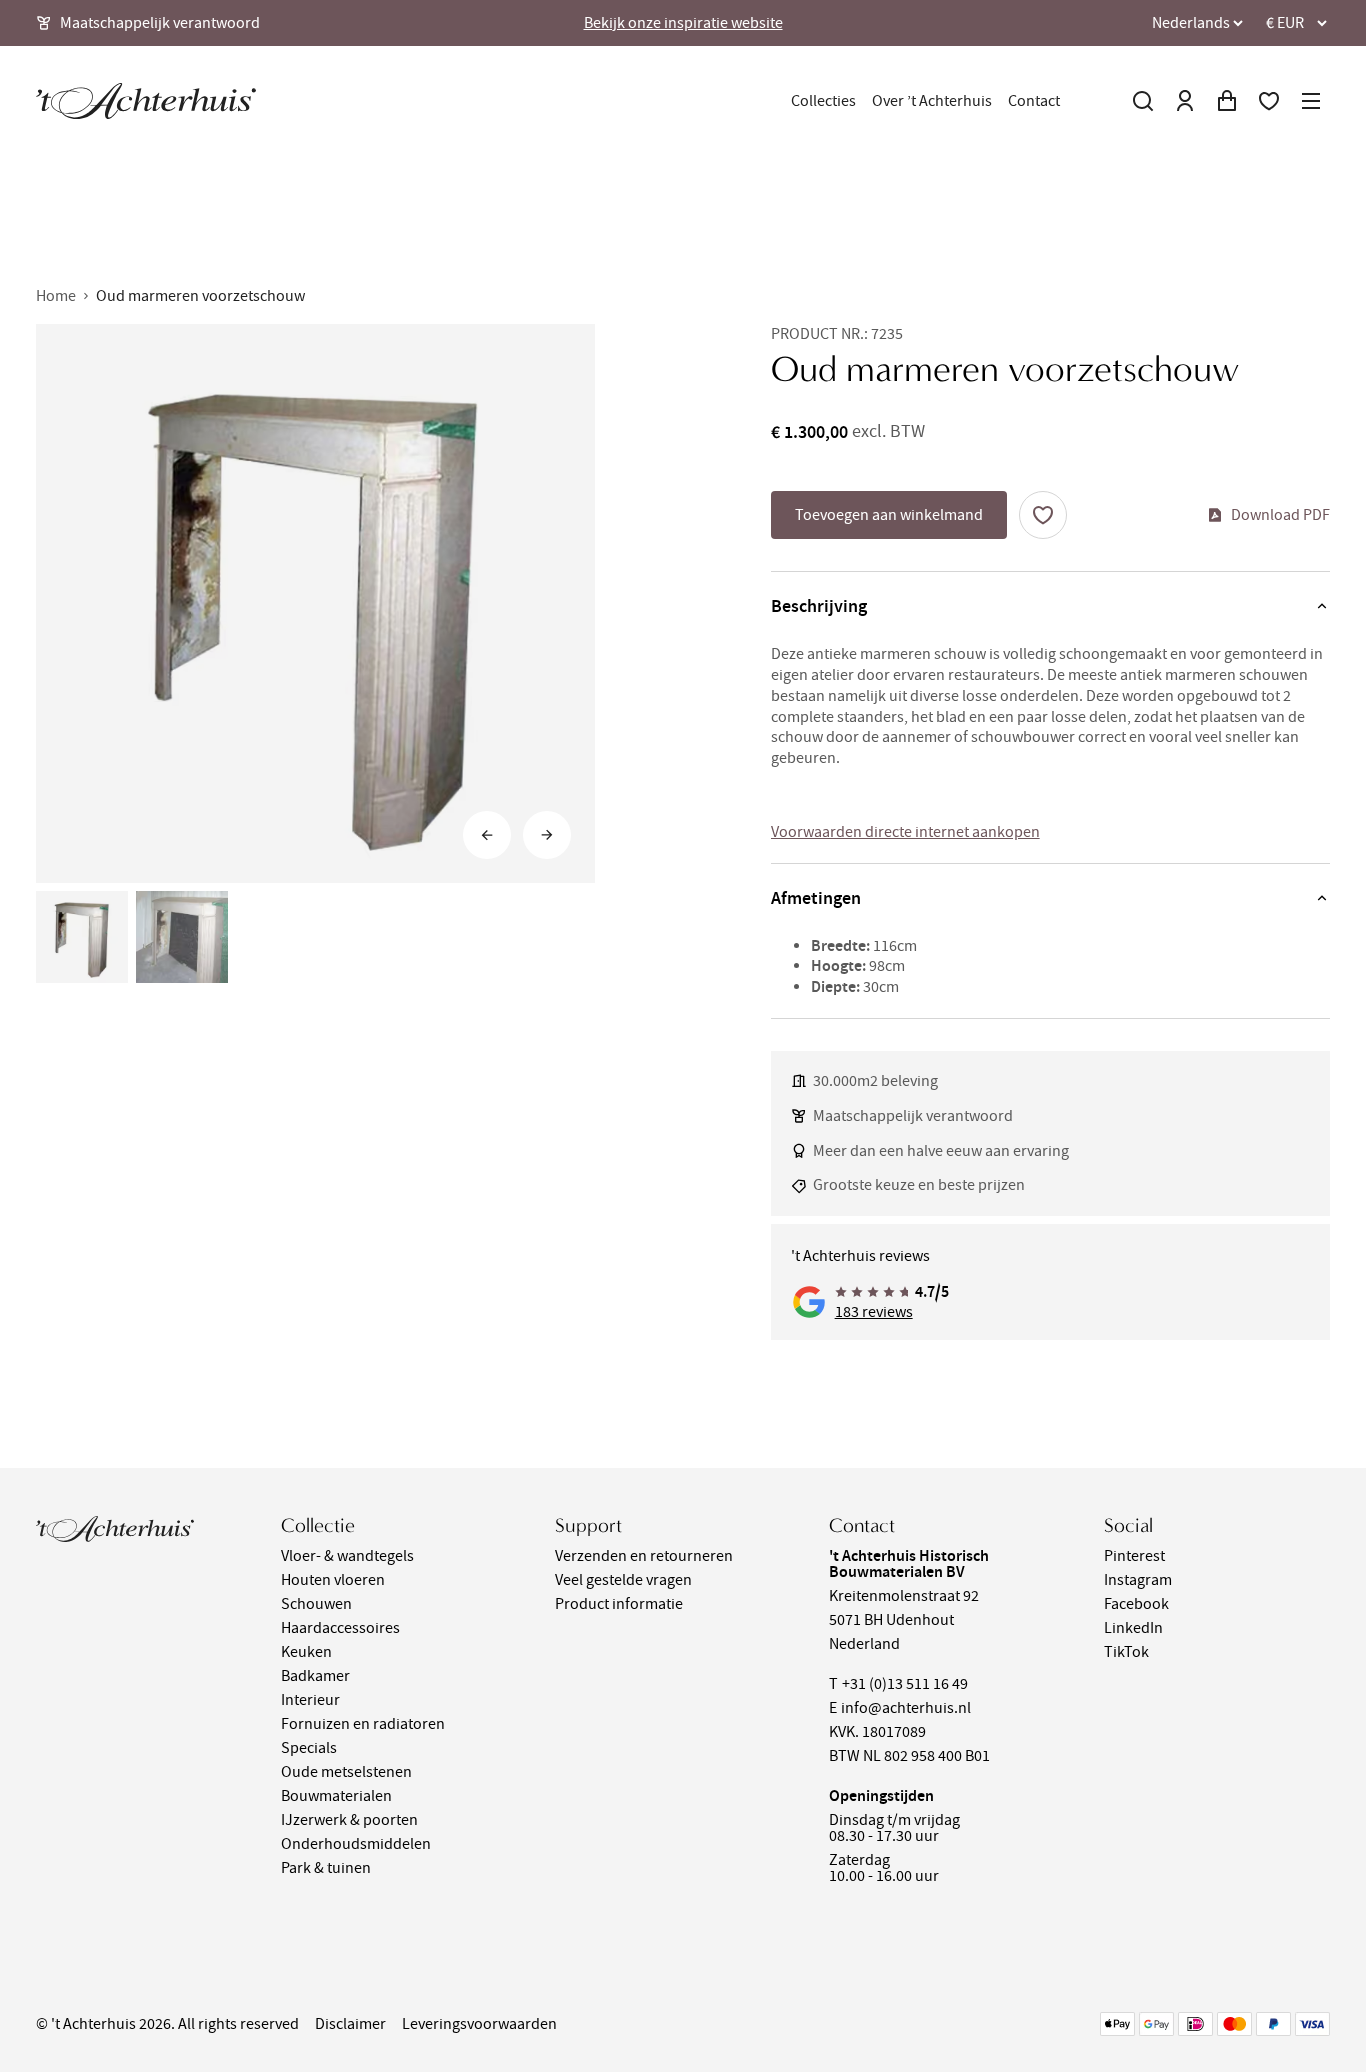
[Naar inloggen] (1185, 101)
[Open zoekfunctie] (1143, 101)
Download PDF (1280, 515)
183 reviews (874, 1312)
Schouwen (316, 1604)
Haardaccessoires (340, 1628)
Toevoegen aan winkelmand (889, 515)
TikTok (1126, 1652)
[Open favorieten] (1269, 101)
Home (56, 296)
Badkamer (315, 1676)
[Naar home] (146, 101)
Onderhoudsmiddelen (356, 1844)
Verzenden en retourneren (644, 1556)
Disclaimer (350, 2024)
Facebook (1136, 1604)
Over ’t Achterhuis (932, 101)
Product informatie (619, 1604)
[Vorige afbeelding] (487, 835)
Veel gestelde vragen (623, 1580)
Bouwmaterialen (336, 1796)
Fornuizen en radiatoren (363, 1724)
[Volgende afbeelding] (547, 835)
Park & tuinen (326, 1868)
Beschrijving (819, 606)
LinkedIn (1133, 1628)
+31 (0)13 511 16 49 (905, 1684)
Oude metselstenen (346, 1772)
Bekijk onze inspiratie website (683, 23)
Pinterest (1134, 1556)
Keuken (306, 1652)
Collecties (823, 101)
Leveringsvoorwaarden (479, 2024)
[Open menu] (1311, 101)
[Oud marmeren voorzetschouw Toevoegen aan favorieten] (1043, 515)
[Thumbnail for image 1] (82, 937)
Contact (1034, 101)
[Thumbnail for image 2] (182, 937)
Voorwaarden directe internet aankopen (905, 832)
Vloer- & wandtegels (347, 1556)
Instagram (1138, 1580)
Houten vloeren (333, 1580)
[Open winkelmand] (1227, 101)
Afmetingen (816, 898)
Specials (309, 1748)
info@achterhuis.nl (906, 1708)
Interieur (310, 1700)
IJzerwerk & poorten (349, 1820)
